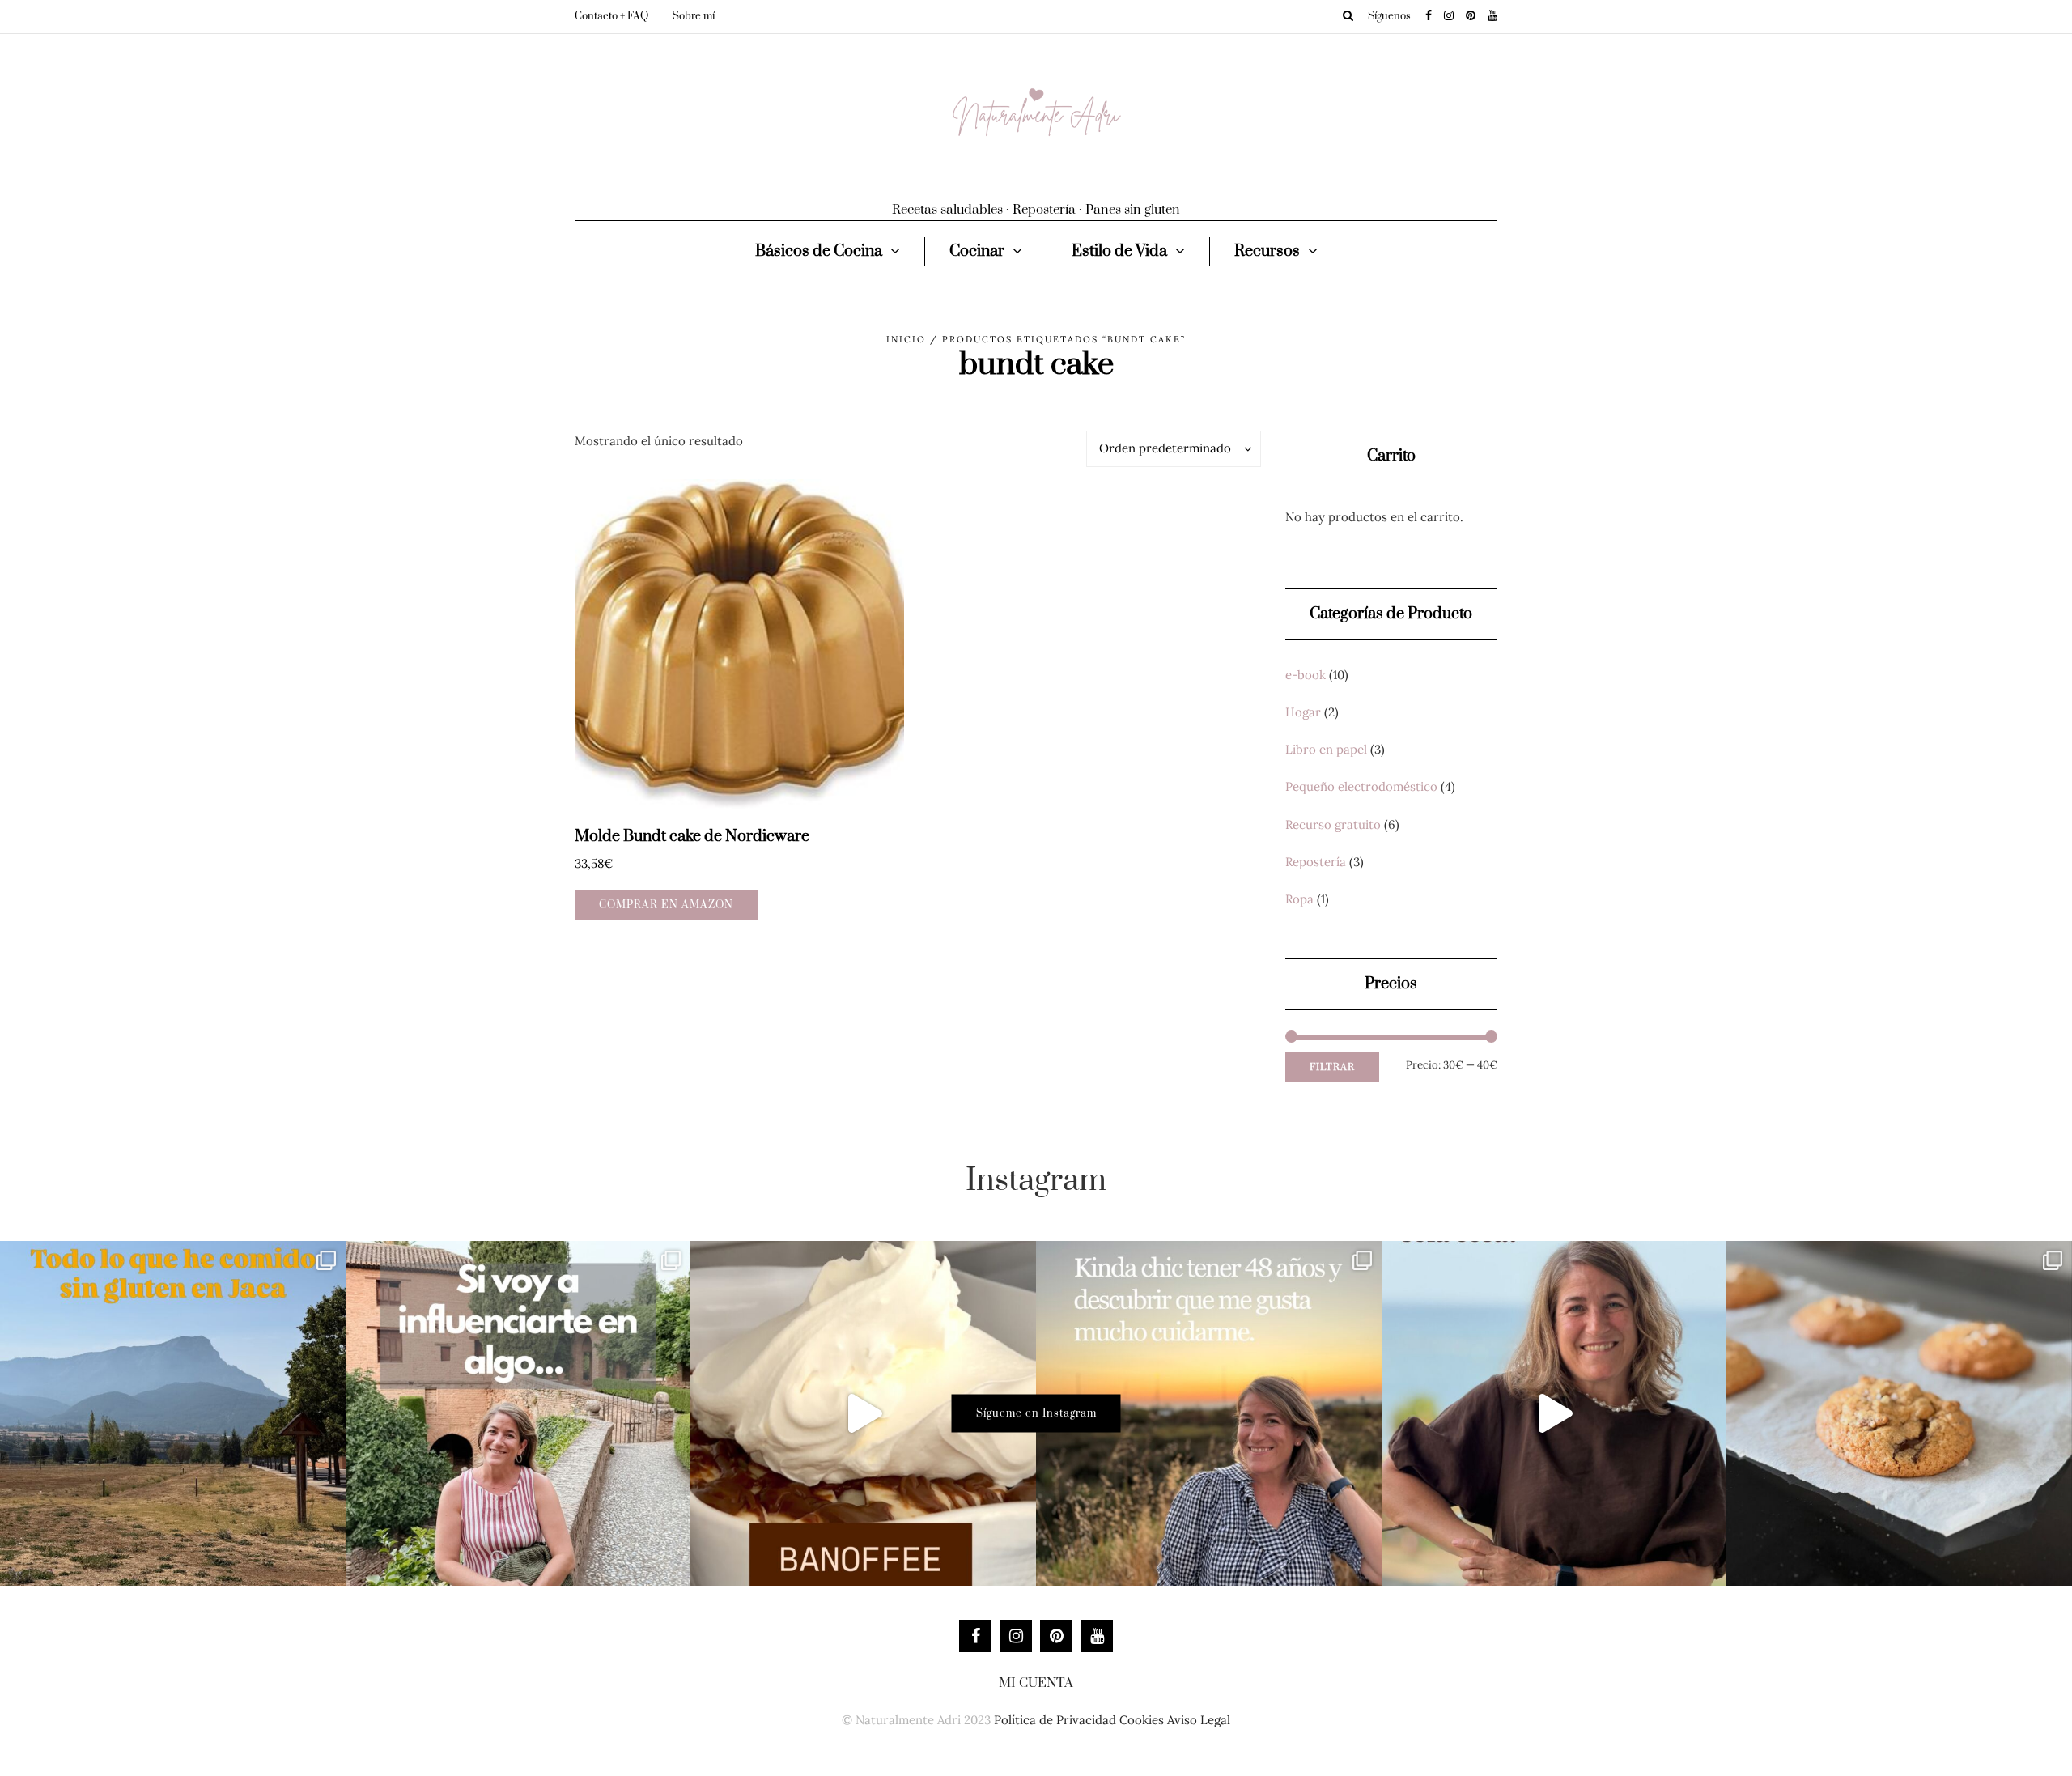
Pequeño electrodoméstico (1361, 786)
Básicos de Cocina (819, 251)
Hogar (1303, 712)
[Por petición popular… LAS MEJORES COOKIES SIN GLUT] (1899, 1414)
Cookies (1142, 1720)
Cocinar (977, 251)
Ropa (1299, 899)
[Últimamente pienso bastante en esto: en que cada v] (518, 1414)
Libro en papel (1326, 749)
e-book (1306, 675)
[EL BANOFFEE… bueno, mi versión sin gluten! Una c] (863, 1414)
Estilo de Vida (1119, 251)
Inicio (906, 339)
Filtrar (1332, 1067)
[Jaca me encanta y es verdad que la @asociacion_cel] (173, 1414)
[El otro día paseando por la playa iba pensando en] (1554, 1414)
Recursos (1267, 251)
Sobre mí (694, 16)
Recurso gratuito (1333, 824)
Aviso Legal (1199, 1720)
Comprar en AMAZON (666, 905)
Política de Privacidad (1055, 1720)
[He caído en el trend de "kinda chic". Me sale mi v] (1209, 1414)
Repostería (1316, 862)
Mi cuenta (1036, 1683)
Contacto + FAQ (611, 16)
